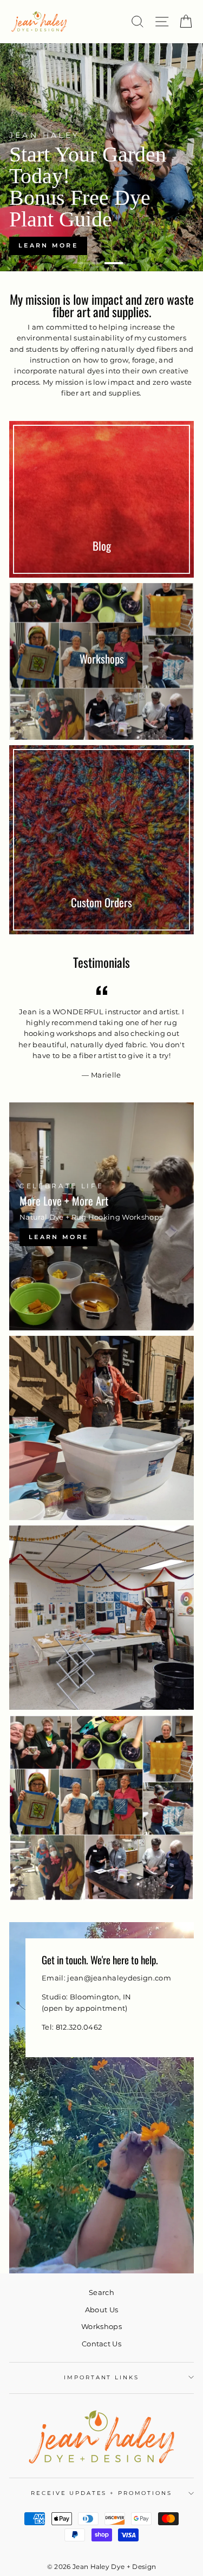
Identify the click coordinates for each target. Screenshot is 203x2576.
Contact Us (101, 2344)
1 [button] (88, 263)
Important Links (101, 2377)
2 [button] (115, 263)
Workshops (101, 2327)
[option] (101, 157)
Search (101, 2293)
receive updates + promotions (101, 2493)
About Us (102, 2310)
